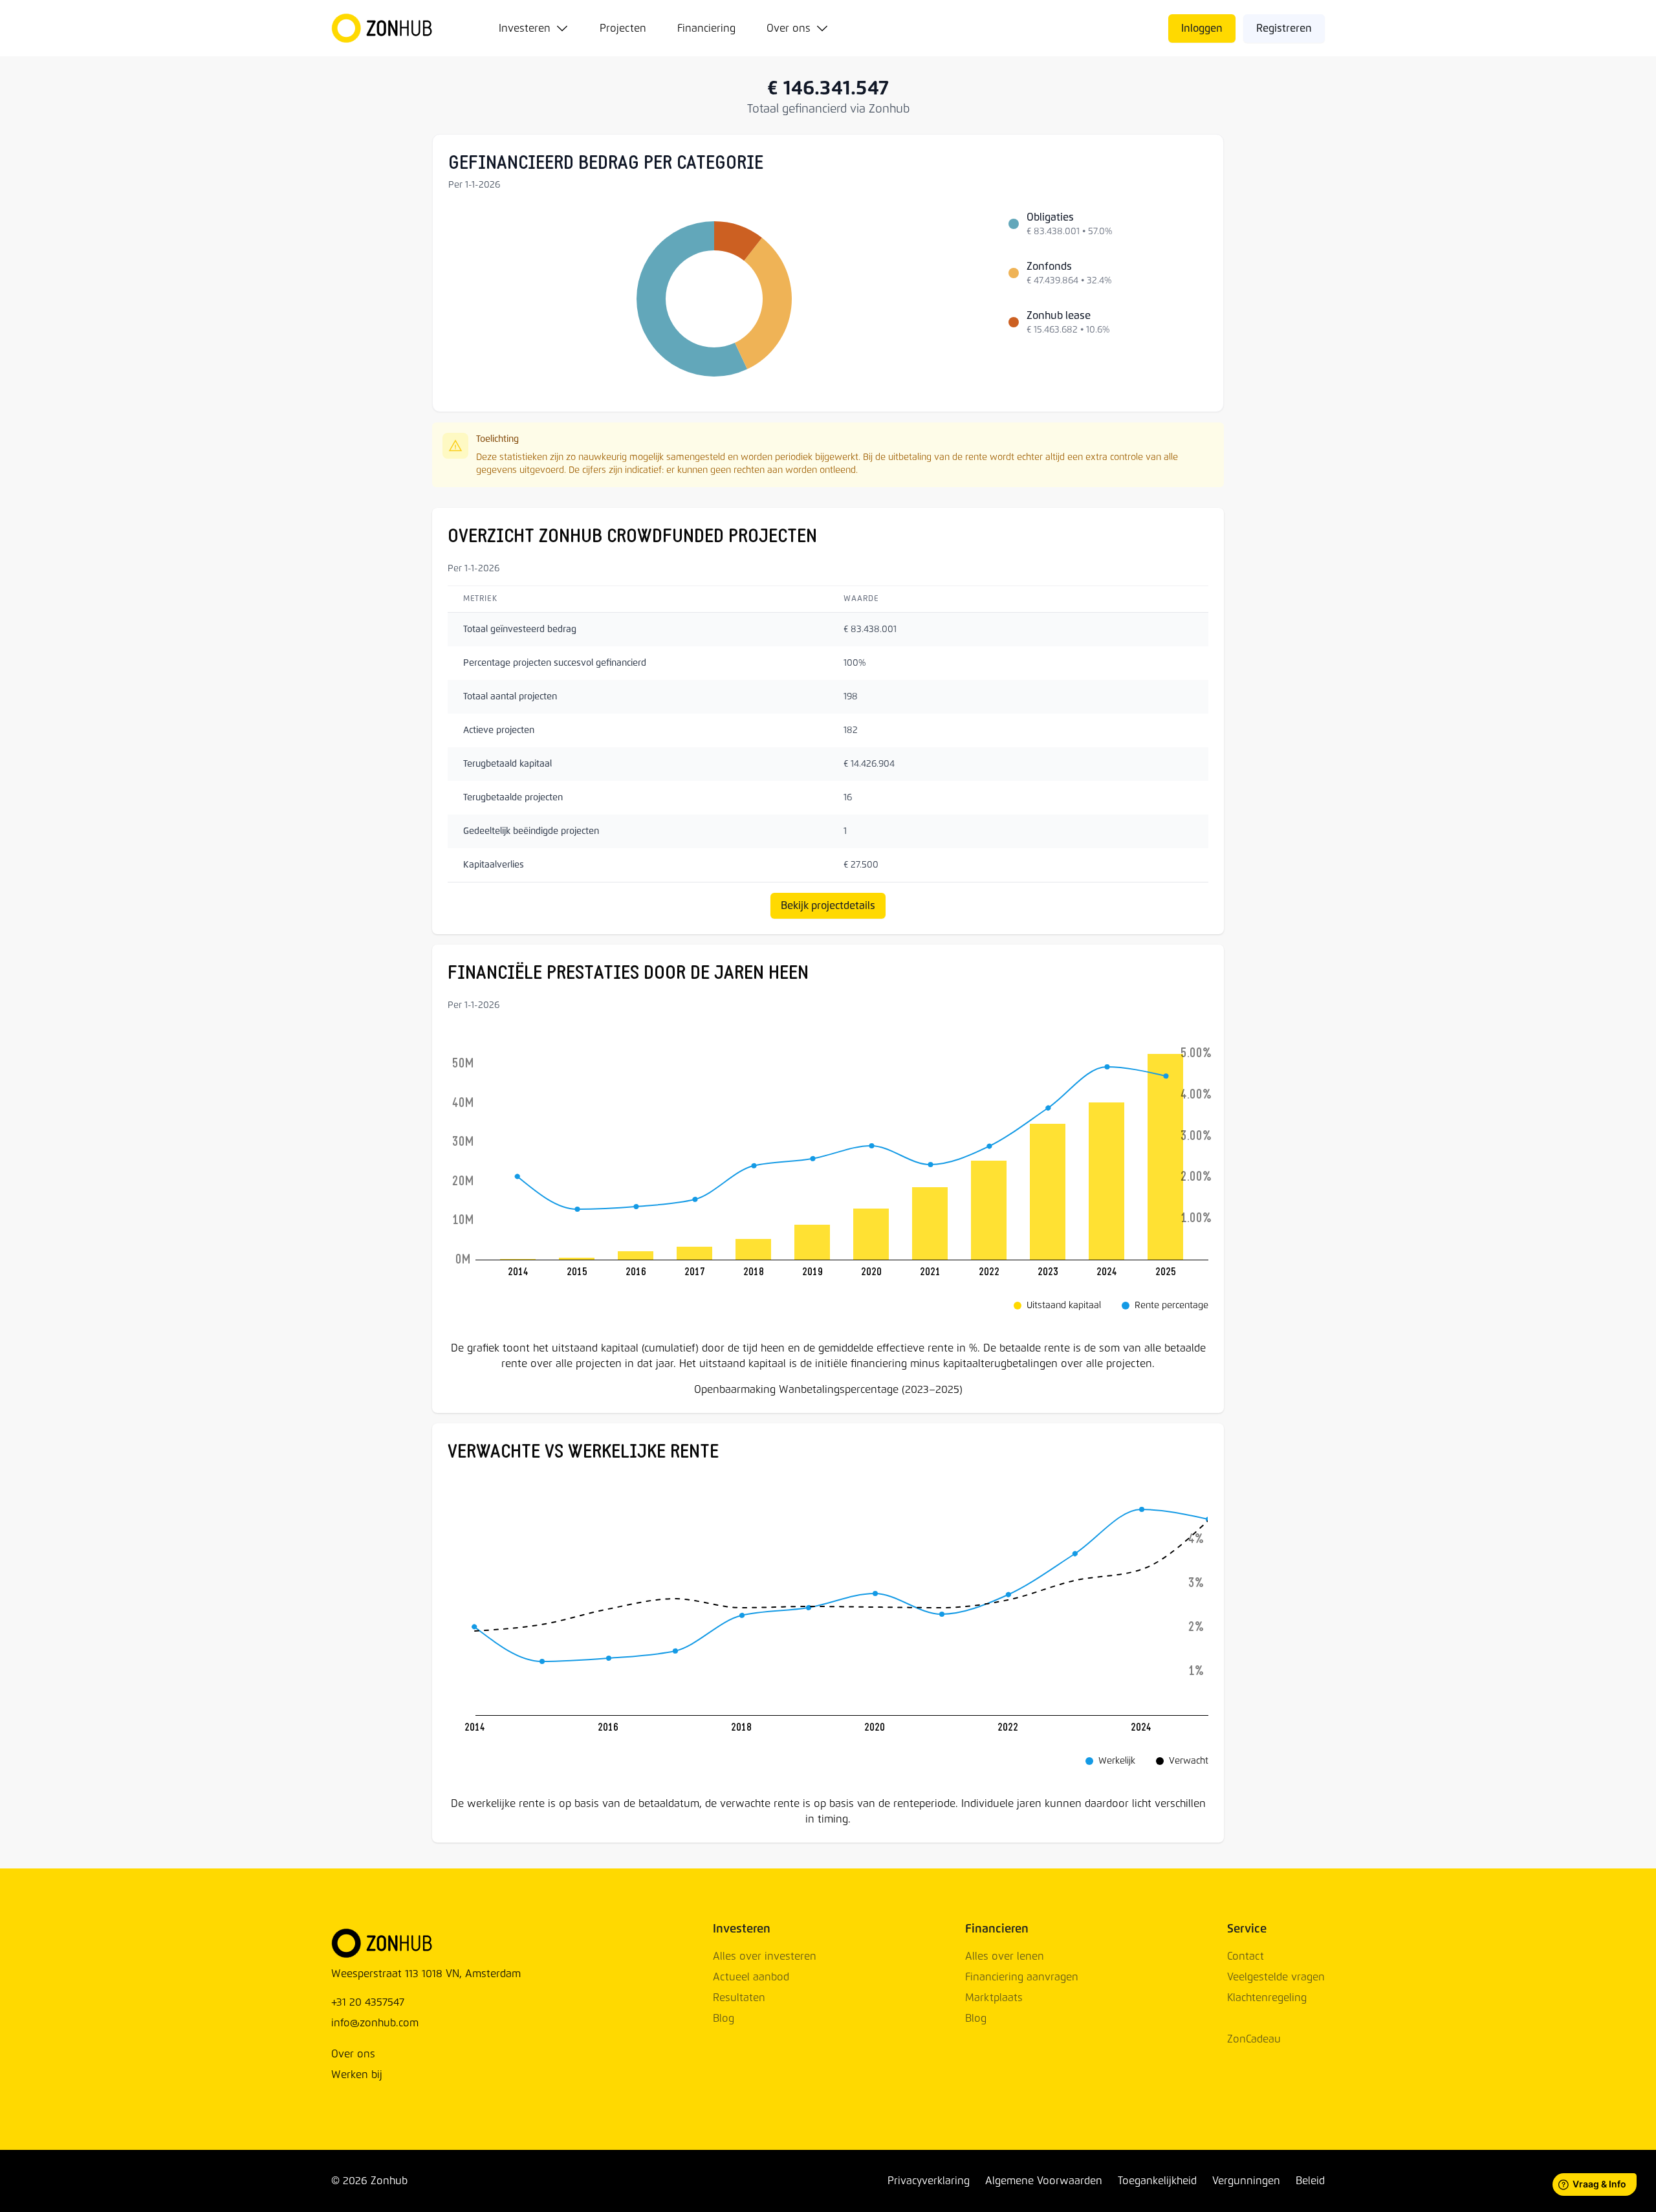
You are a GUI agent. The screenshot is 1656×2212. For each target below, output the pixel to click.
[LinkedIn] (433, 2181)
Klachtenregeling (1267, 1998)
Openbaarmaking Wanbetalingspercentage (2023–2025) (828, 1390)
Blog (724, 2019)
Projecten (623, 28)
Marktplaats (994, 1998)
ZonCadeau (1254, 2039)
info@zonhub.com (375, 2023)
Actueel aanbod (751, 1977)
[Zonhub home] (389, 28)
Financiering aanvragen (1022, 1977)
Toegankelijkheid (1157, 2181)
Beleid (1310, 2181)
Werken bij (357, 2075)
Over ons (789, 28)
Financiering (706, 28)
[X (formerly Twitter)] (418, 2181)
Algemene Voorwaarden (1044, 2181)
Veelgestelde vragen (1276, 1977)
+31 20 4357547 (368, 2002)
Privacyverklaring (929, 2181)
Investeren (525, 28)
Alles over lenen (1005, 1956)
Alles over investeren (765, 1956)
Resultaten (739, 1998)
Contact (1246, 1956)
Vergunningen (1246, 2181)
